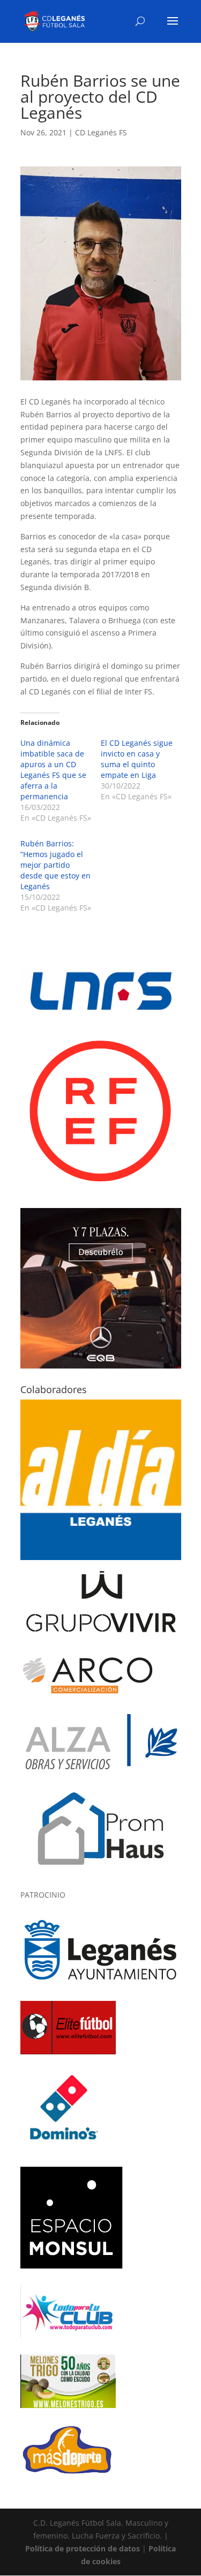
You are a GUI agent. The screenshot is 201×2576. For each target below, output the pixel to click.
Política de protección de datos (83, 2548)
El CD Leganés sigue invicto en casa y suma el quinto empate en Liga (137, 759)
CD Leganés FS (101, 132)
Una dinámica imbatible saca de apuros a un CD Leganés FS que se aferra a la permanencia (53, 770)
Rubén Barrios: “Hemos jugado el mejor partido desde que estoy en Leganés (55, 865)
